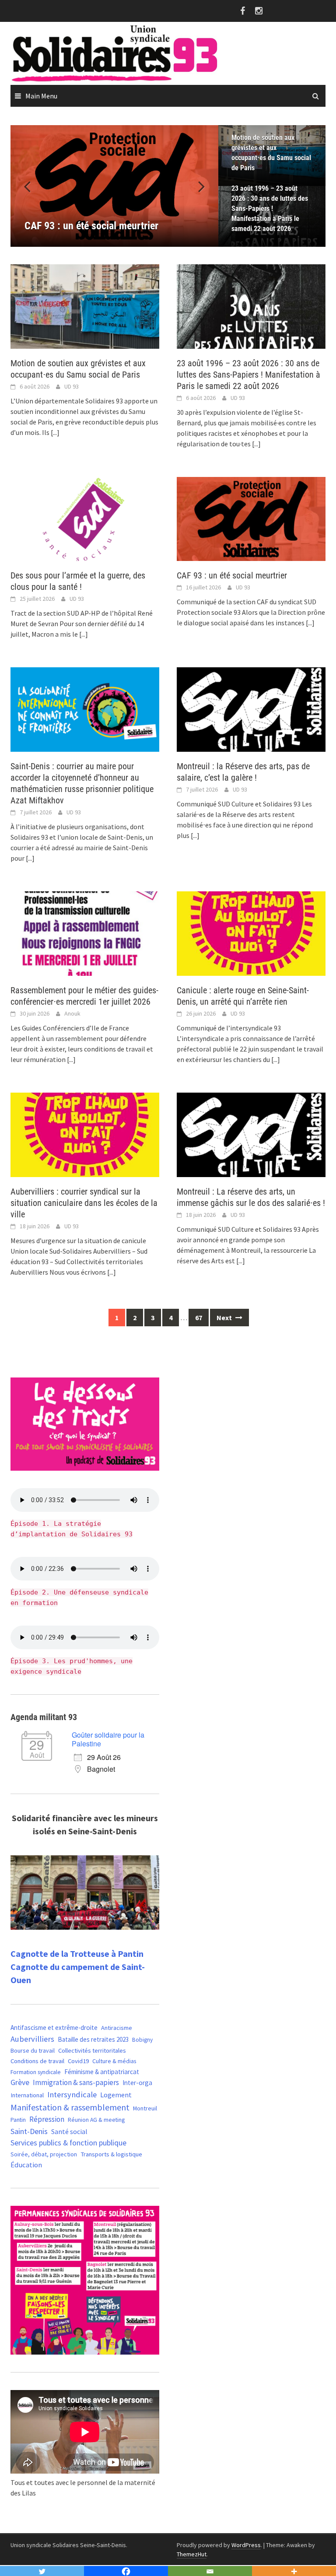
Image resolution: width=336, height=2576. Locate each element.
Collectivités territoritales (92, 2050)
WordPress (246, 2545)
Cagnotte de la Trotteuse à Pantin (77, 1954)
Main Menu (41, 96)
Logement (116, 2095)
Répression (47, 2119)
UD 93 (72, 386)
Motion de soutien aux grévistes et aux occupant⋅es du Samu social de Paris (271, 153)
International (27, 2095)
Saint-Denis (29, 2131)
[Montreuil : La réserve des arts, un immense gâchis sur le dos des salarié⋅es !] (251, 1134)
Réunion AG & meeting (96, 2120)
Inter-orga (137, 2083)
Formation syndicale (36, 2072)
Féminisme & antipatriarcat (102, 2072)
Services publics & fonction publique (68, 2143)
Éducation (26, 2165)
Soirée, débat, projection (44, 2154)
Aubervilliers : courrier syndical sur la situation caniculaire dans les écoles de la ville (84, 1203)
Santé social (69, 2131)
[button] (196, 186)
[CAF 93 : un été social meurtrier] (251, 518)
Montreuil (145, 2108)
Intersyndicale (72, 2094)
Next (225, 1318)
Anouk (72, 1013)
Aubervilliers (32, 2039)
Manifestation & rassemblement (70, 2107)
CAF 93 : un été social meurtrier (232, 575)
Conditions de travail (37, 2061)
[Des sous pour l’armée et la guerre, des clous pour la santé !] (85, 518)
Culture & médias (114, 2061)
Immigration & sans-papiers (76, 2082)
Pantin (18, 2120)
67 (199, 1318)
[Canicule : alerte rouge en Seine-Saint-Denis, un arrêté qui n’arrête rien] (251, 933)
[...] (55, 432)
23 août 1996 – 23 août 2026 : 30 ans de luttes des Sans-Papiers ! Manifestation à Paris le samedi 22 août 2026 (270, 209)
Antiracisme (117, 2028)
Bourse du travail (33, 2050)
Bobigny (142, 2040)
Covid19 (78, 2061)
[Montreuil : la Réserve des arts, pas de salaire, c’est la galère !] (251, 709)
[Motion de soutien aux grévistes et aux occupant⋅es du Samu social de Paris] (85, 305)
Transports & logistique (111, 2154)
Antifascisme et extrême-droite (54, 2028)
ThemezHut (192, 2554)
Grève (20, 2082)
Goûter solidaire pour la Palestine (108, 1739)
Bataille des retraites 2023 (93, 2039)
